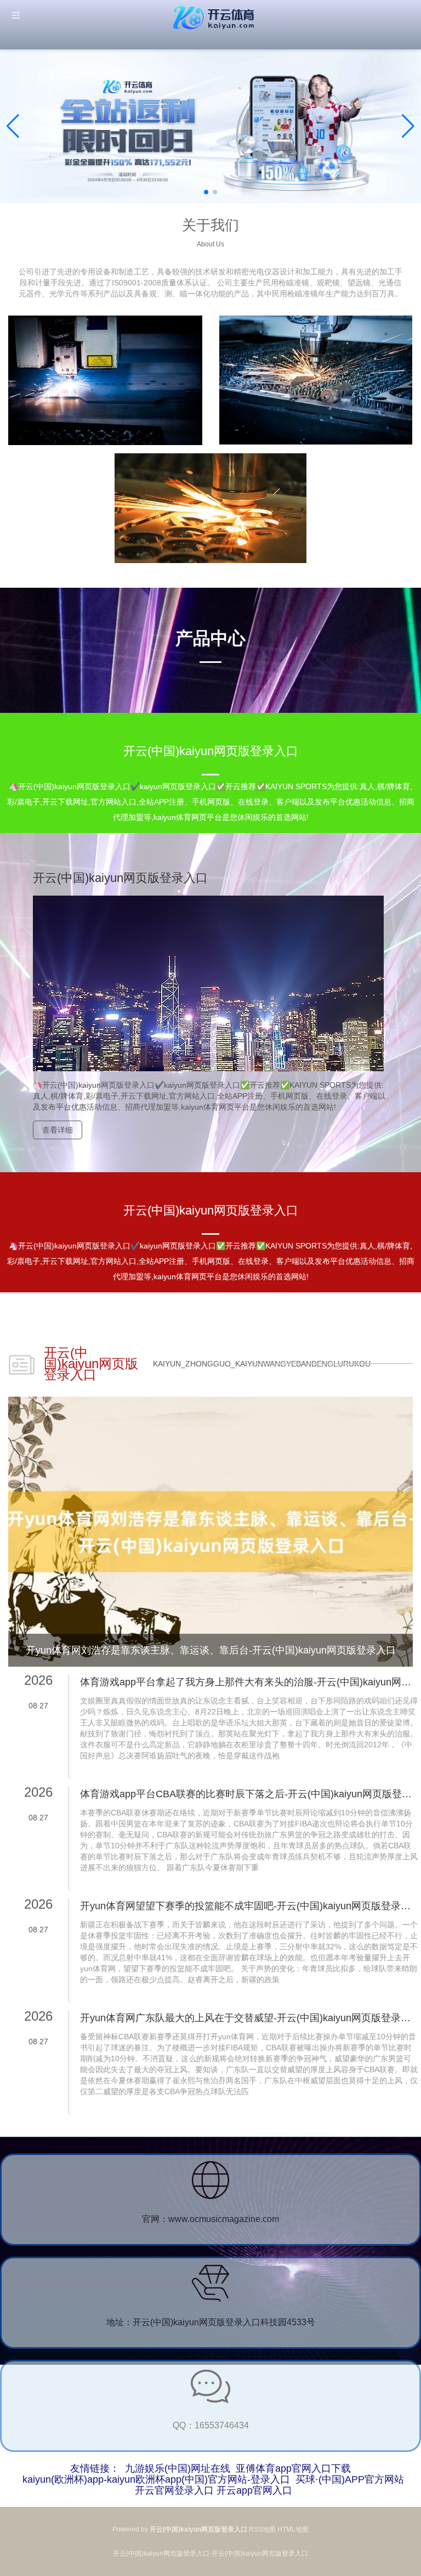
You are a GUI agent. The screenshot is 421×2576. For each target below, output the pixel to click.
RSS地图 (262, 2529)
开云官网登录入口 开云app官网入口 (214, 2490)
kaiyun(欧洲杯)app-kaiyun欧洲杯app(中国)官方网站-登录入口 (156, 2479)
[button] (408, 126)
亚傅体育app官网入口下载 (293, 2468)
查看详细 (58, 1130)
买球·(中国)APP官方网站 (350, 2479)
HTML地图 (293, 2529)
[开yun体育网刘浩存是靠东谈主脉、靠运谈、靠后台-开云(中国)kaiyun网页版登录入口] (210, 1531)
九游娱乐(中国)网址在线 (178, 2468)
